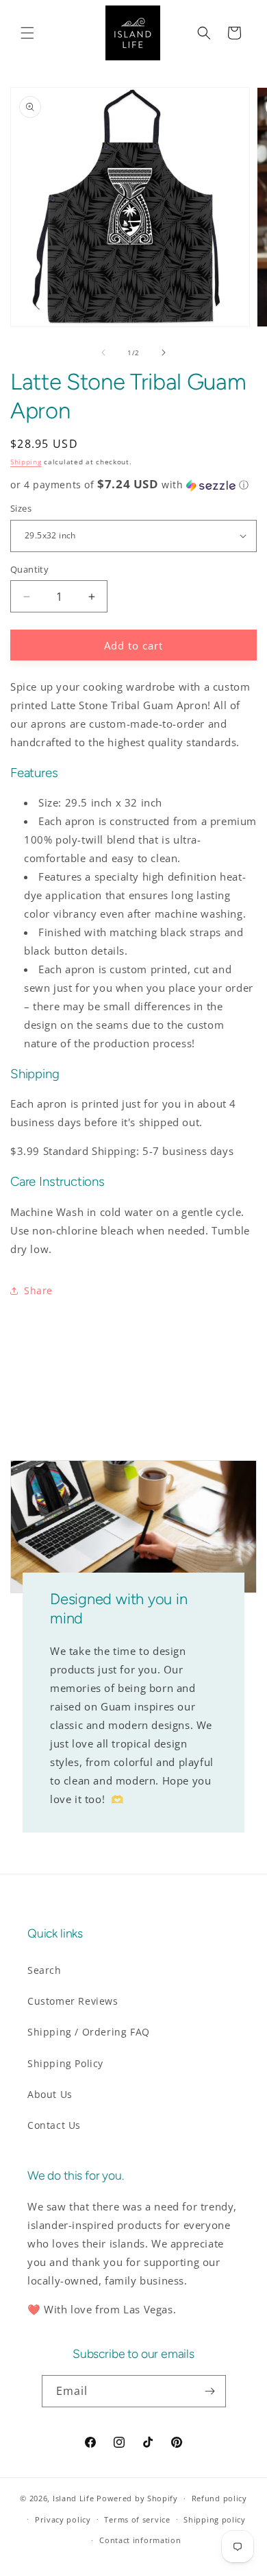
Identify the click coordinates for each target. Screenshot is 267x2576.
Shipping (26, 462)
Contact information (140, 2540)
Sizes (21, 508)
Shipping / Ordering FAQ (89, 2032)
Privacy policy (63, 2519)
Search (44, 1970)
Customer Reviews (73, 2001)
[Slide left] (103, 353)
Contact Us (54, 2125)
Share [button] (38, 1290)
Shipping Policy (65, 2063)
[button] (27, 33)
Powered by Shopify (137, 2498)
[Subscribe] (210, 2391)
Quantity (29, 569)
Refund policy (219, 2498)
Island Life (74, 2498)
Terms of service (137, 2519)
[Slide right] (164, 353)
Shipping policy (215, 2519)
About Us (50, 2094)
